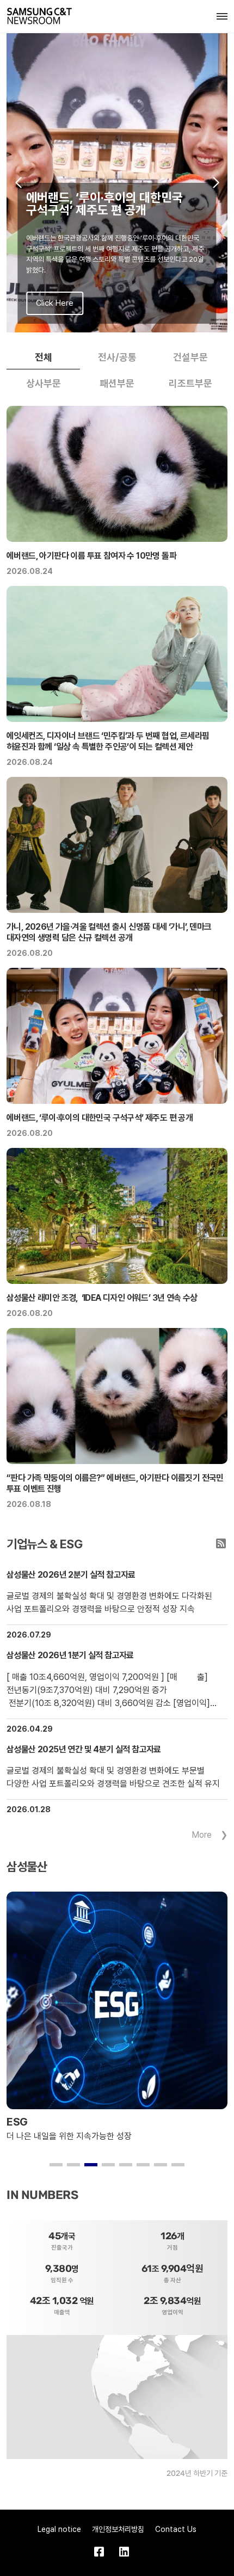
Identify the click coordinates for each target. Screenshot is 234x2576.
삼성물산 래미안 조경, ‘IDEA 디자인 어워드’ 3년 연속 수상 (102, 1298)
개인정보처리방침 (118, 2529)
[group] (117, 183)
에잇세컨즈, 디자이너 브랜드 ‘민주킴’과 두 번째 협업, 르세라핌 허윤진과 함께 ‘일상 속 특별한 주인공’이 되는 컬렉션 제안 (108, 741)
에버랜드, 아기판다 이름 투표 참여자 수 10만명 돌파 (91, 556)
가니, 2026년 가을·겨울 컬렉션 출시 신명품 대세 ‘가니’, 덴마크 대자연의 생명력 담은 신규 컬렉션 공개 (109, 932)
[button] (18, 183)
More (202, 1835)
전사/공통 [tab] (117, 357)
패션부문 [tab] (117, 383)
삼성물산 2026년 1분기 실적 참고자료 (70, 1655)
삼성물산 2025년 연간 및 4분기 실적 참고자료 (84, 1749)
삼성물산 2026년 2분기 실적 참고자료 (71, 1575)
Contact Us (176, 2529)
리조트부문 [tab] (190, 383)
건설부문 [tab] (190, 357)
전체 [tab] (44, 357)
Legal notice (59, 2529)
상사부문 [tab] (44, 383)
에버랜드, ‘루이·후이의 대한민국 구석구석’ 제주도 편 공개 (100, 1118)
